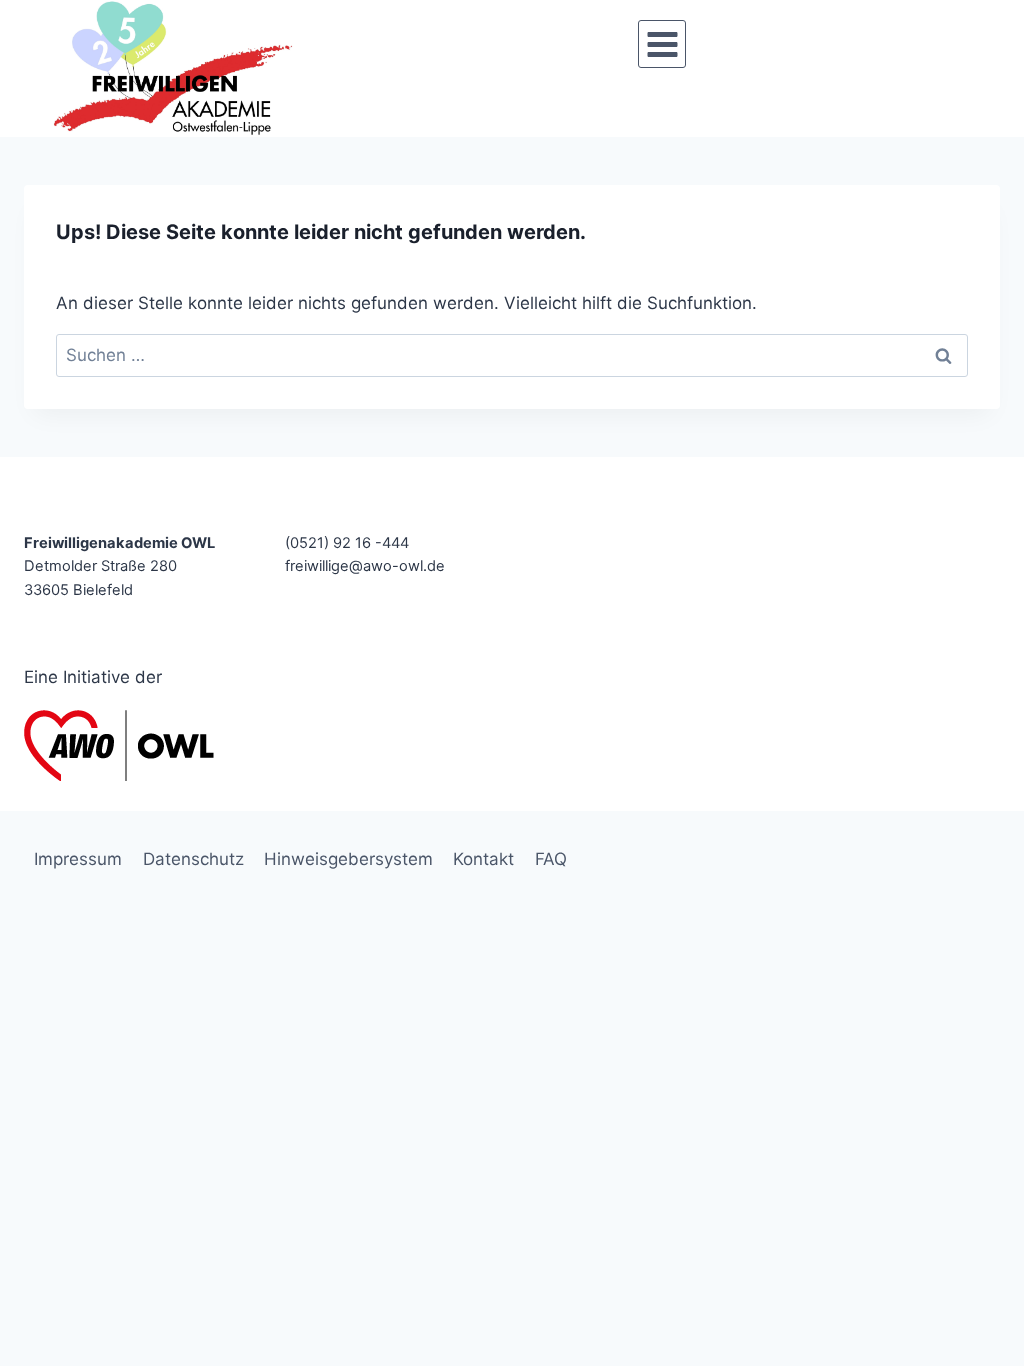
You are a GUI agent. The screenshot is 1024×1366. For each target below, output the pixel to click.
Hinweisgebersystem (348, 859)
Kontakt (483, 859)
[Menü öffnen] (662, 44)
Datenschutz (193, 859)
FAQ (551, 859)
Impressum (78, 859)
